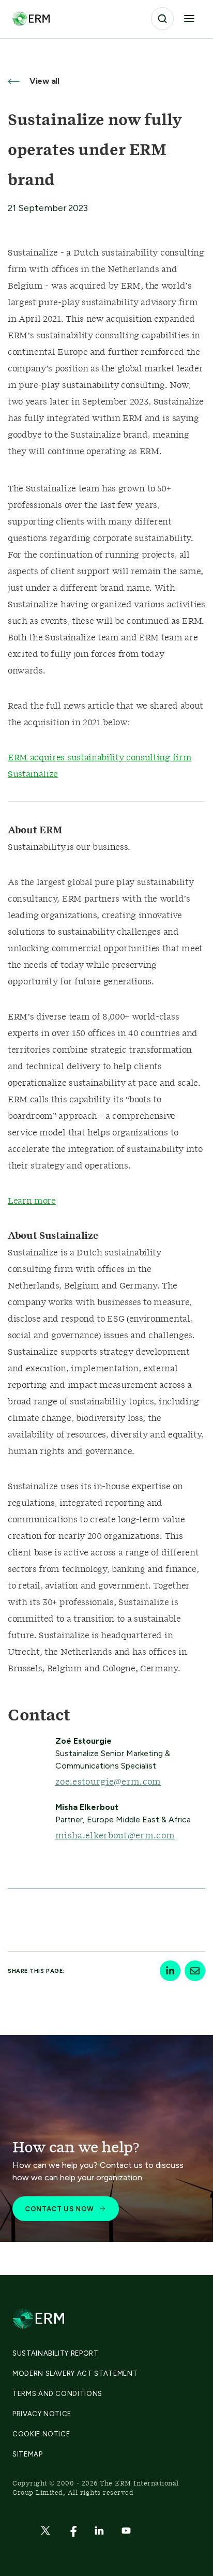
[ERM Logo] (31, 18)
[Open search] (162, 19)
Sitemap (28, 2454)
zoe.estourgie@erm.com (108, 1782)
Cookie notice (41, 2434)
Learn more (32, 1201)
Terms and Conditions (57, 2394)
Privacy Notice (42, 2414)
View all (43, 81)
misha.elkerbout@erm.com (115, 1836)
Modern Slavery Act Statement (75, 2373)
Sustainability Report (56, 2353)
